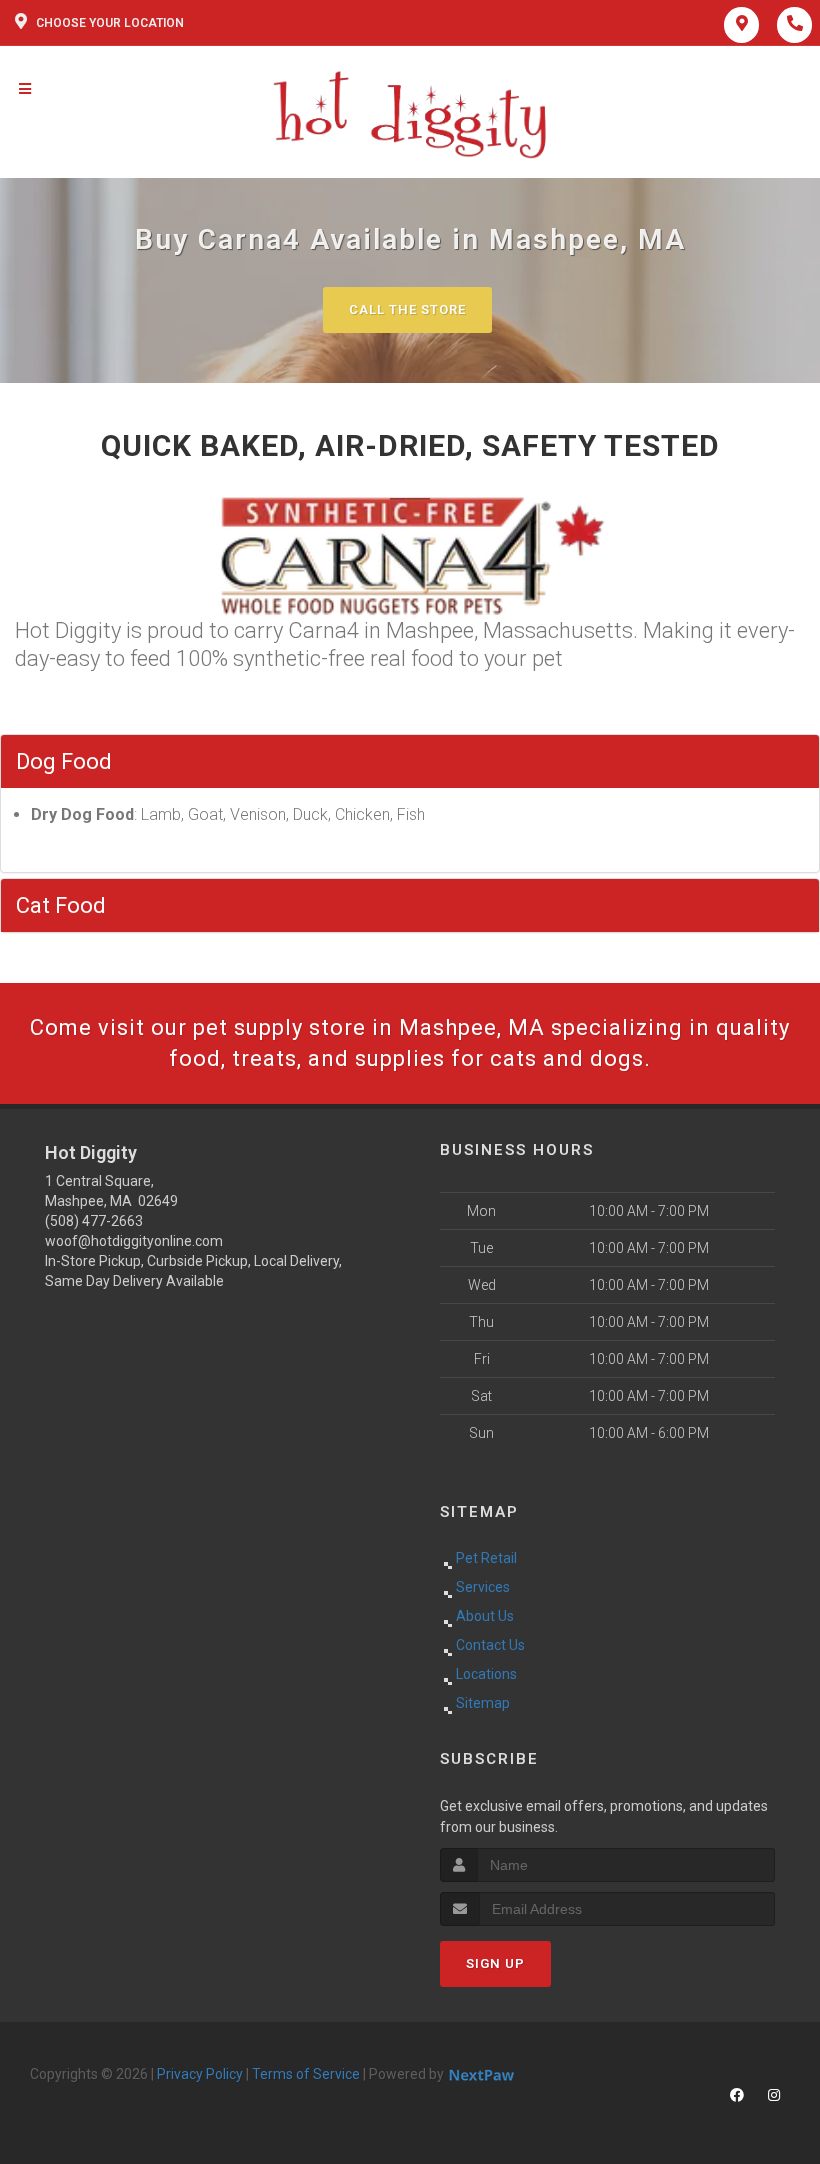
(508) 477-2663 (94, 1221)
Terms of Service (306, 2074)
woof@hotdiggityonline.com (134, 1241)
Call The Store (407, 309)
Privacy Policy (200, 2074)
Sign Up (495, 1963)
